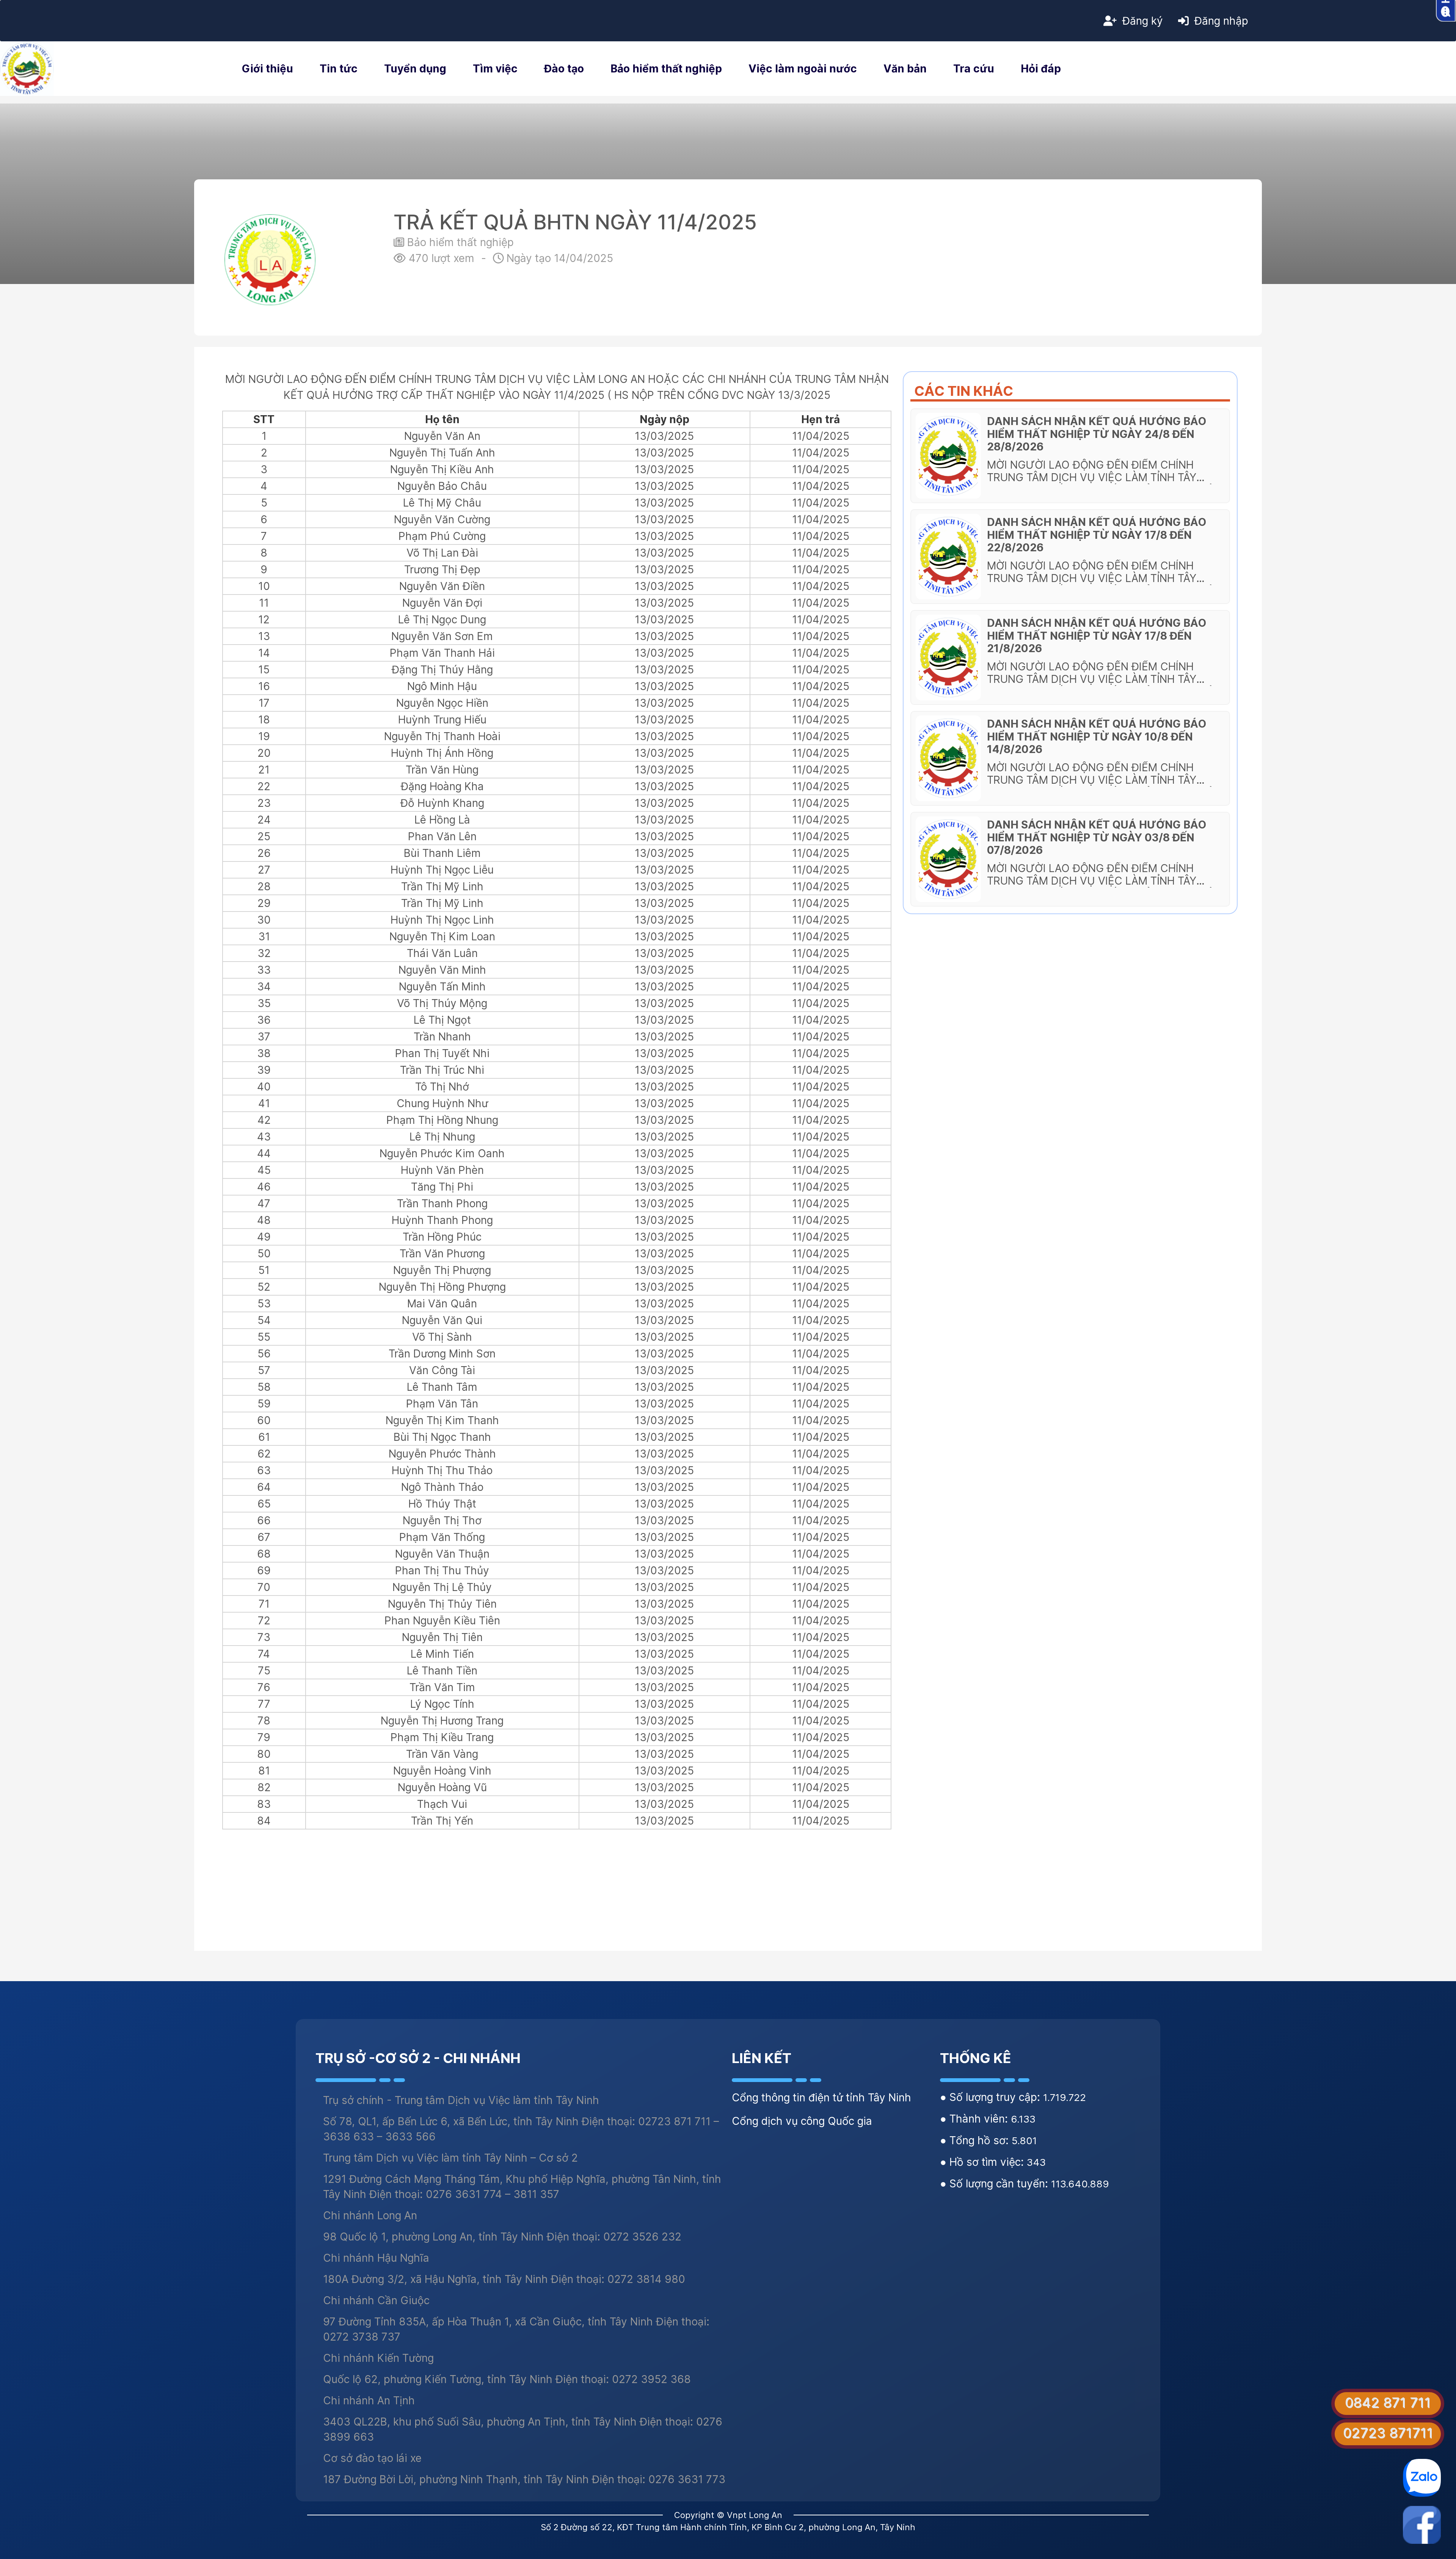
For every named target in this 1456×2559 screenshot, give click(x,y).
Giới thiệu (268, 69)
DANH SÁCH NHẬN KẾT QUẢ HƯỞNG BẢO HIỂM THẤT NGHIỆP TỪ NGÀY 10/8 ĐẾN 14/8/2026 (1097, 737)
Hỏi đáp (1041, 69)
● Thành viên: (975, 2119)
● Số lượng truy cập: (992, 2097)
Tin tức (339, 69)
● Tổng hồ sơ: (976, 2140)
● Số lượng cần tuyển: (996, 2184)
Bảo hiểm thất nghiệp (666, 69)
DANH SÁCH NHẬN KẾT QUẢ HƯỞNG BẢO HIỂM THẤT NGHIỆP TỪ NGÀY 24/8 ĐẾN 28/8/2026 (1097, 434)
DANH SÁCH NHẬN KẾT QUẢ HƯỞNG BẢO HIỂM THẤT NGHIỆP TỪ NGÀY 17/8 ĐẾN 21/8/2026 (1097, 636)
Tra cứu (974, 69)
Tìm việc (495, 69)
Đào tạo (564, 69)
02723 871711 (1388, 2433)
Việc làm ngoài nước (803, 69)
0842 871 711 (1388, 2402)
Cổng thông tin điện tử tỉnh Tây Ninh (821, 2098)
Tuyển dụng (415, 69)
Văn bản (905, 69)
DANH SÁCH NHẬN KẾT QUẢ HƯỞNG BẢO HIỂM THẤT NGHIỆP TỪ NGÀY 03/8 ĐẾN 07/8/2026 (1097, 837)
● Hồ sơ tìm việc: (983, 2162)
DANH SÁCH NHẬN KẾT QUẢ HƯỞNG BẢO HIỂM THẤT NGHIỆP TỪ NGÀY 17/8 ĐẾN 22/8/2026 (1097, 535)
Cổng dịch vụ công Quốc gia (802, 2121)
